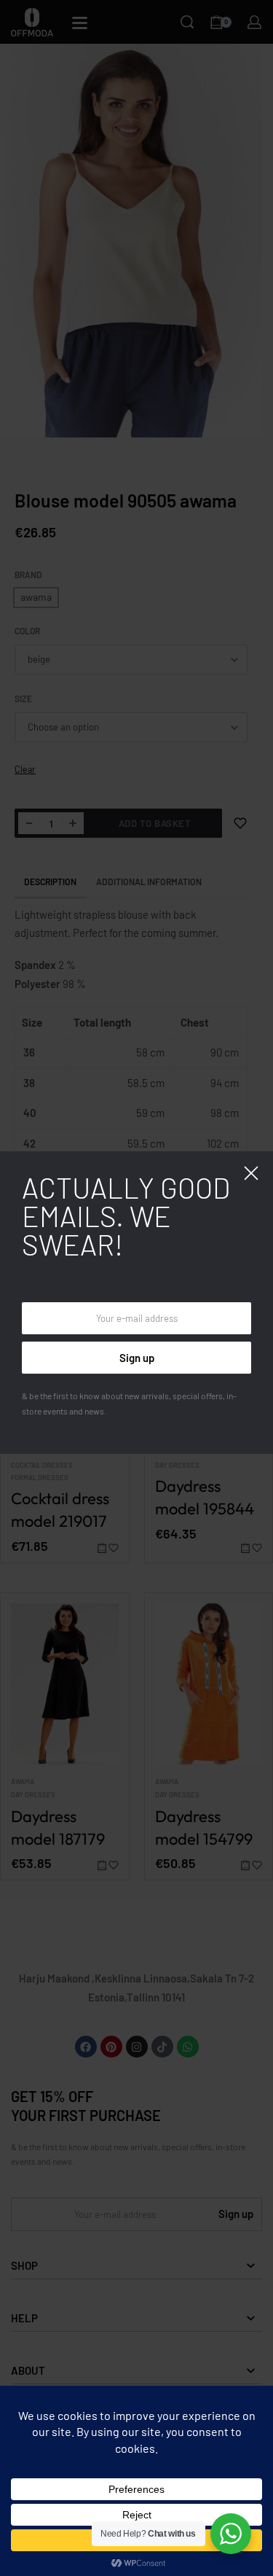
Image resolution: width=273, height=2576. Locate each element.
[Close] (251, 1173)
